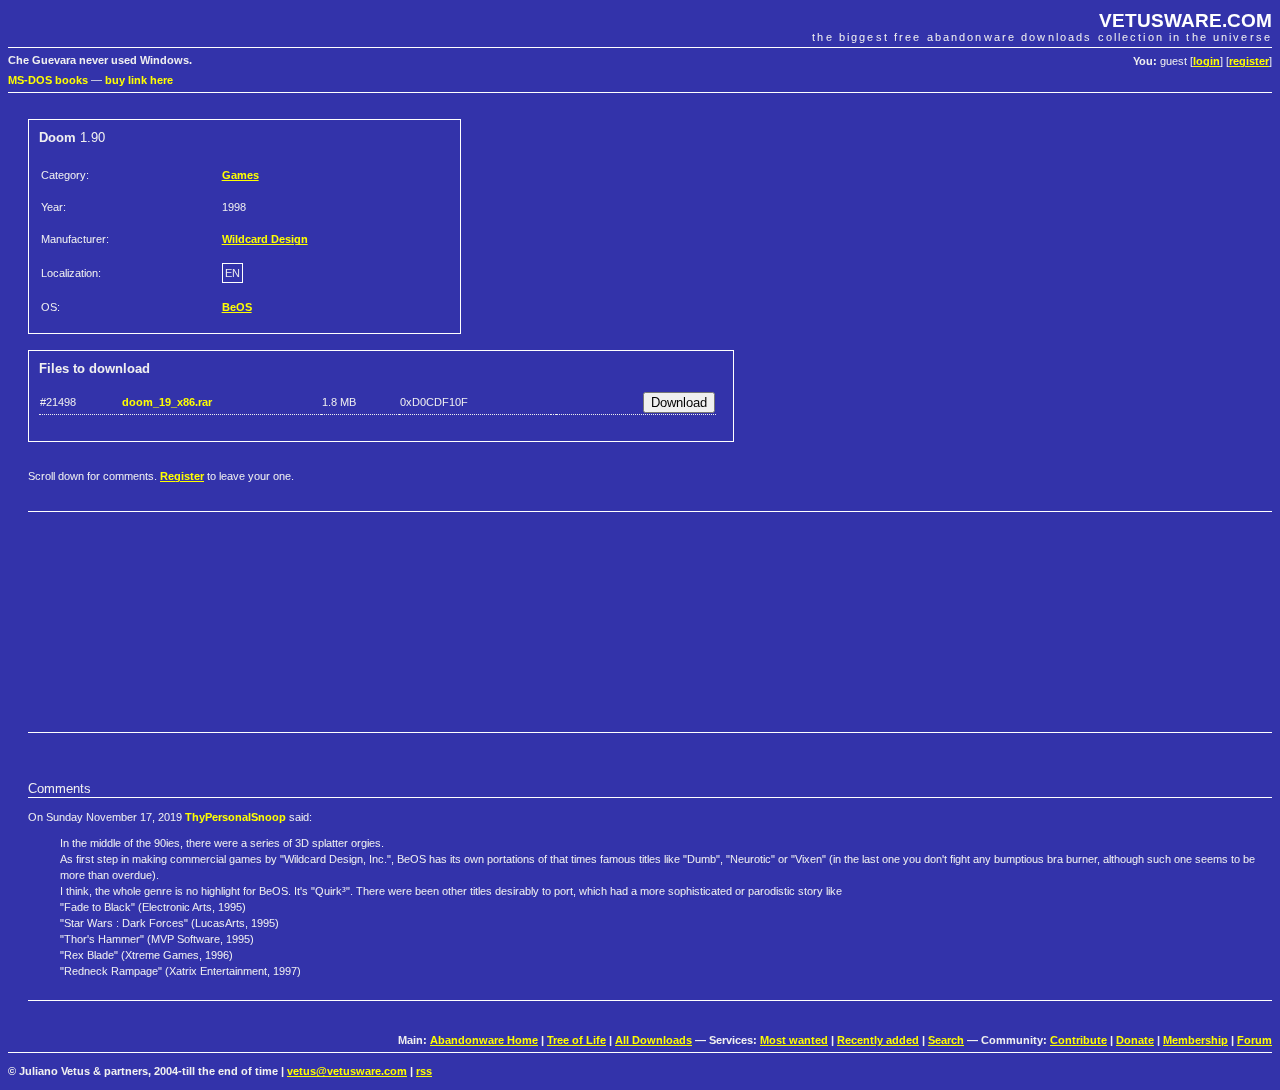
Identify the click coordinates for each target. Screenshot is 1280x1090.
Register (182, 476)
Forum (1254, 1040)
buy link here (139, 80)
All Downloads (653, 1040)
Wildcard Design (265, 239)
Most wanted (794, 1040)
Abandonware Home (484, 1040)
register (1249, 61)
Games (240, 175)
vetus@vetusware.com (347, 1071)
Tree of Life (576, 1040)
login (1206, 61)
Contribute (1078, 1040)
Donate (1135, 1040)
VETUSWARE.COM (1185, 20)
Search (946, 1040)
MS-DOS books (48, 80)
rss (424, 1071)
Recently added (878, 1040)
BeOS (237, 307)
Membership (1195, 1040)
